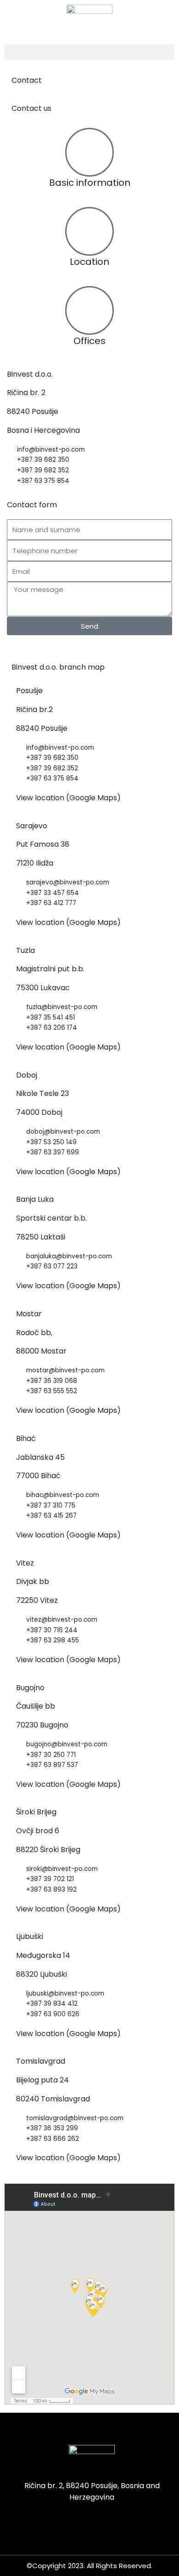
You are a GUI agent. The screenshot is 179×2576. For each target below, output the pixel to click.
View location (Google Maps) (68, 798)
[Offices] (89, 310)
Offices (89, 341)
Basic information (90, 183)
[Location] (89, 231)
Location (89, 262)
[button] (89, 52)
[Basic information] (89, 152)
